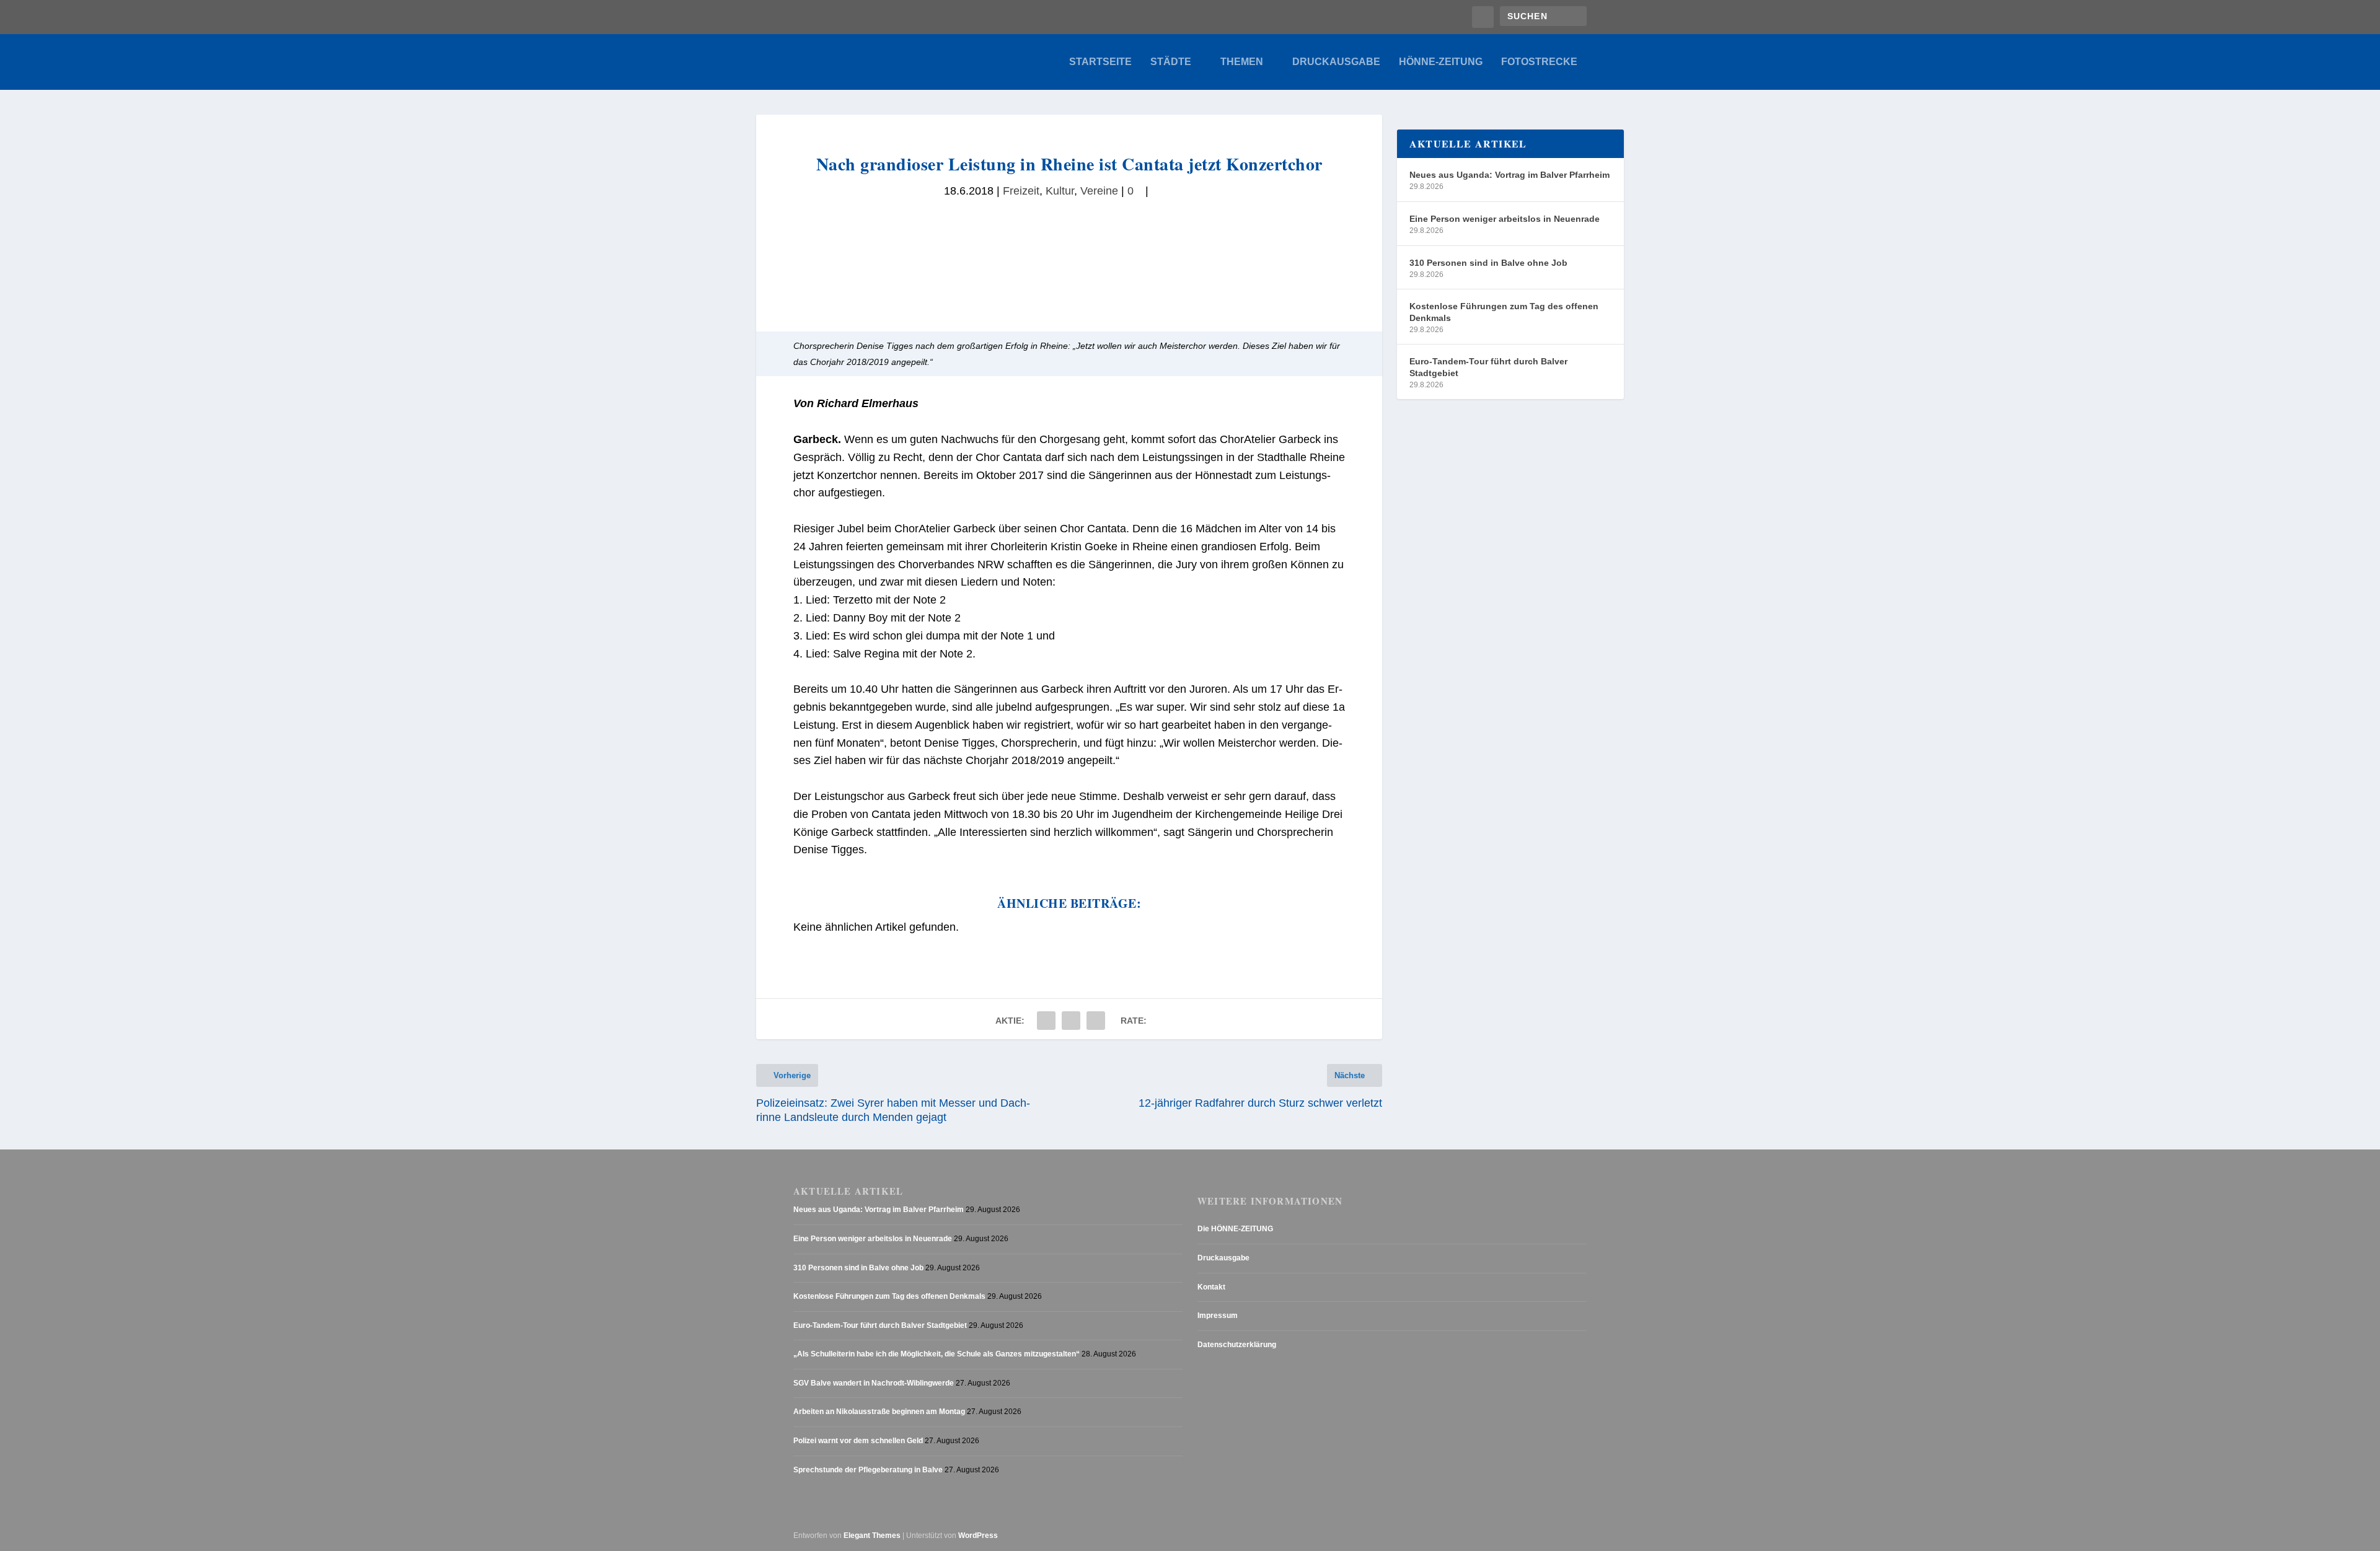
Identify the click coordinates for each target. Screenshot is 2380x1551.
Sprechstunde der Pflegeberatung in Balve (868, 1470)
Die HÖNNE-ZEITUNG (1235, 1229)
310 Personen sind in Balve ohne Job (1488, 263)
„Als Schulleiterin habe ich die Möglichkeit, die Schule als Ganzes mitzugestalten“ (937, 1354)
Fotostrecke (1539, 62)
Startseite (1100, 62)
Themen (1242, 62)
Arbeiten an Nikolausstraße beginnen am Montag (879, 1412)
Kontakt (1211, 1287)
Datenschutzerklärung (1237, 1345)
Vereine (1099, 191)
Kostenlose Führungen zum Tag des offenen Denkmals (1504, 312)
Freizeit (1021, 191)
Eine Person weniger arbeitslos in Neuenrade (1505, 219)
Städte (1171, 62)
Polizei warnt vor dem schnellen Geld (858, 1441)
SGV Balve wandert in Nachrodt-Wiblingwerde (874, 1383)
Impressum (1218, 1316)
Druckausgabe (1336, 62)
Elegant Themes (872, 1536)
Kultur (1060, 191)
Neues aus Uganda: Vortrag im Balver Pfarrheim (1510, 175)
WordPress (978, 1536)
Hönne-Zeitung (1441, 62)
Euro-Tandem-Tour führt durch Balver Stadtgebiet (1488, 367)
